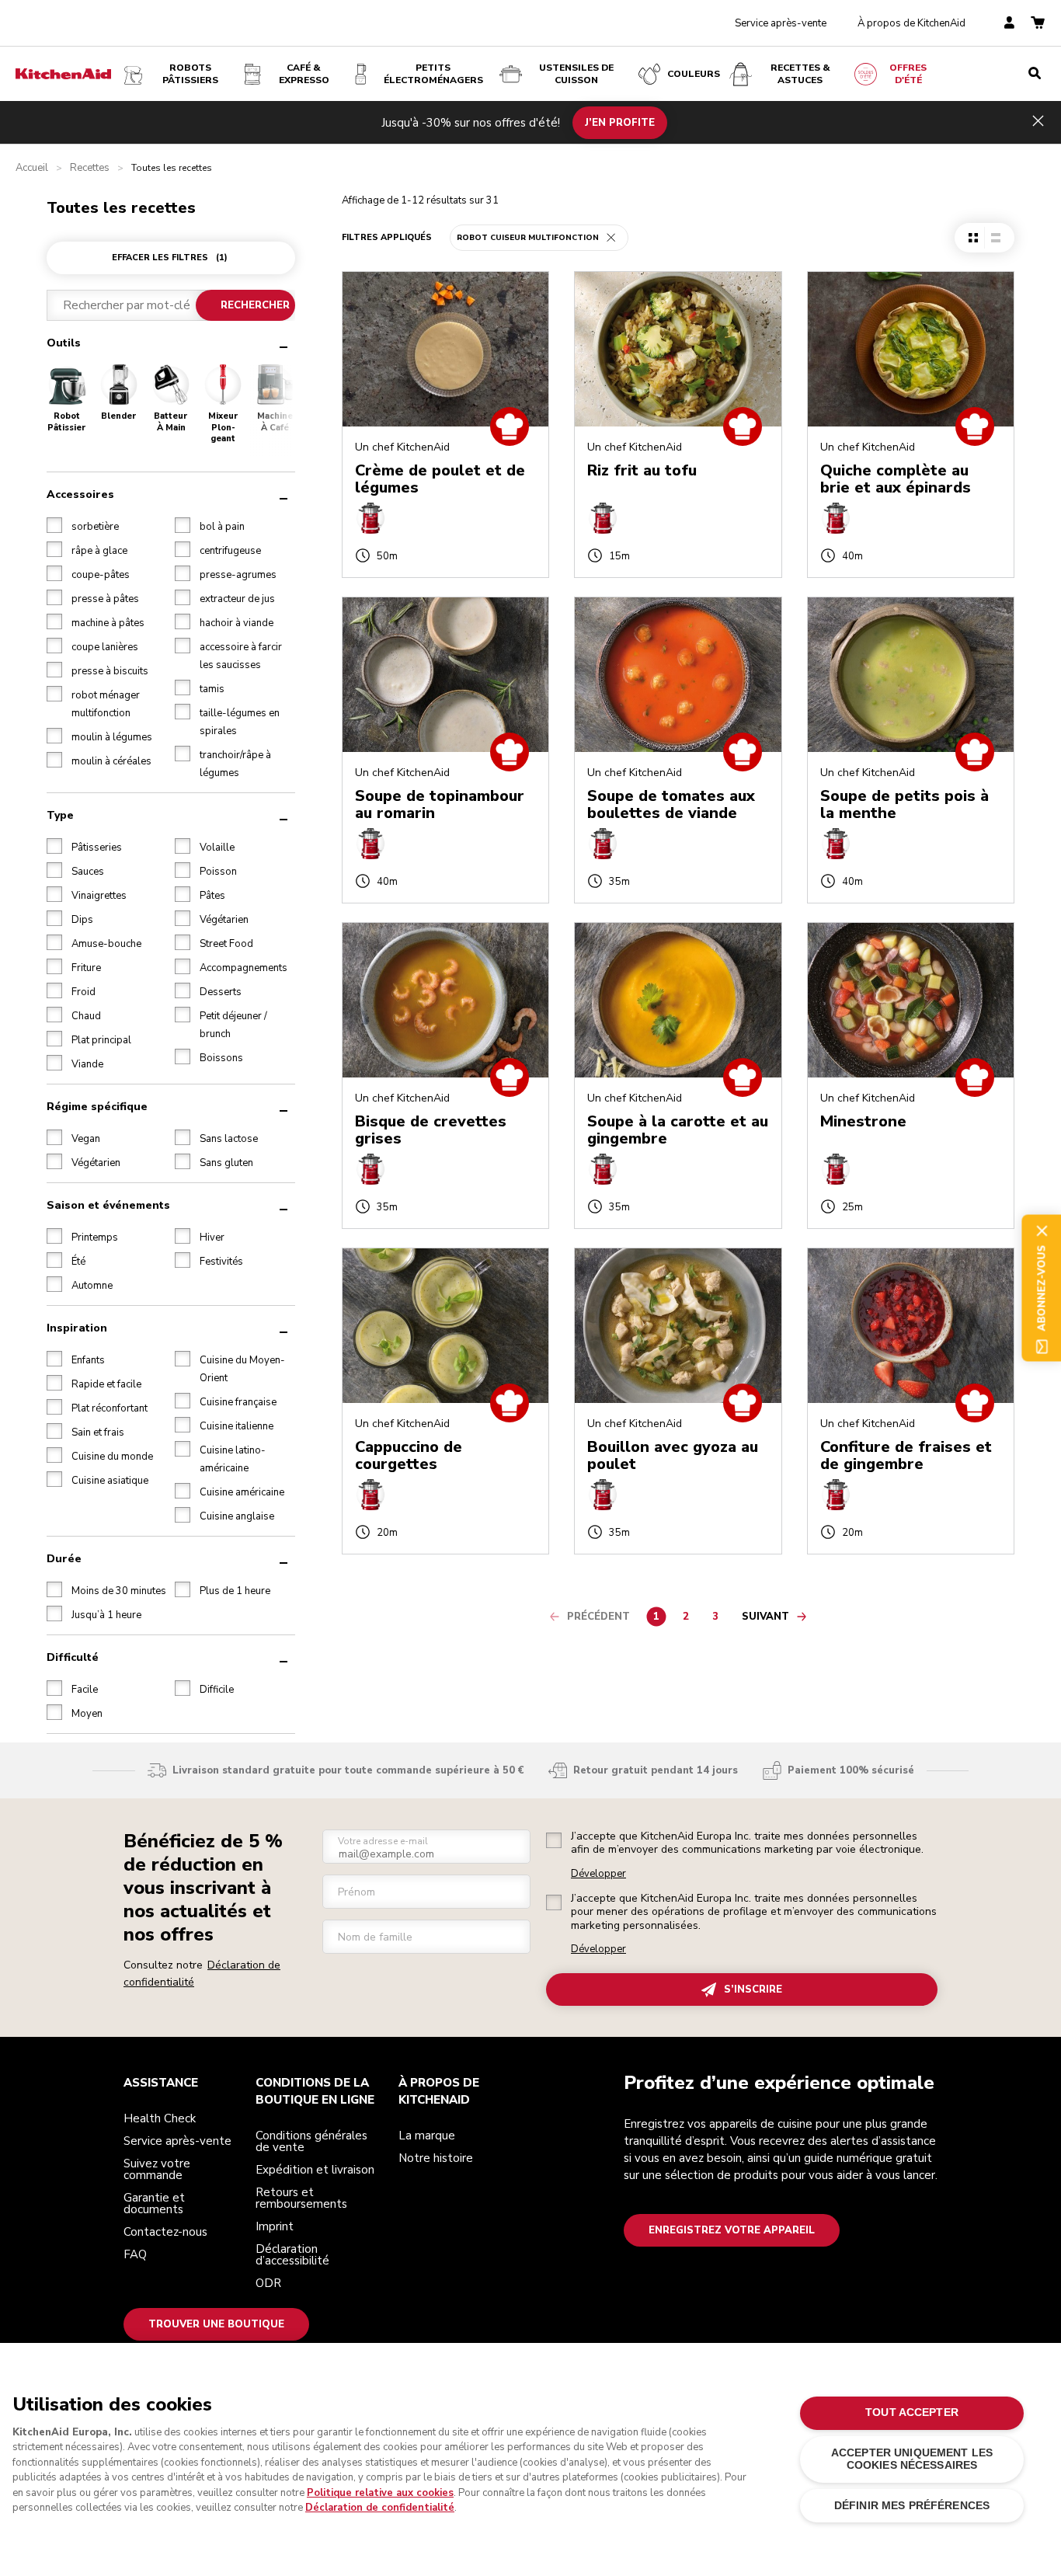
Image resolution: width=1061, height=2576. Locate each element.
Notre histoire (436, 2158)
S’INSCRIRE (753, 1989)
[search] (1035, 74)
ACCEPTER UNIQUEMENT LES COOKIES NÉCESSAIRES (912, 2459)
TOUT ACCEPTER (912, 2412)
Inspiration (77, 1328)
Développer (598, 1874)
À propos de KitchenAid (911, 23)
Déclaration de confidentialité (380, 2508)
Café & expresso (304, 74)
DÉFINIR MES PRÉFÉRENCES (912, 2506)
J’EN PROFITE (620, 122)
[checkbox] (54, 525)
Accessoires (80, 494)
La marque (427, 2136)
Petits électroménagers (433, 74)
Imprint (275, 2226)
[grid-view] (973, 238)
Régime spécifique (97, 1107)
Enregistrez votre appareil (732, 2230)
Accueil (32, 168)
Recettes (90, 168)
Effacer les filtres (170, 258)
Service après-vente (781, 23)
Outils (64, 343)
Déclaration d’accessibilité (292, 2255)
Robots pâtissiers (190, 74)
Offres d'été (908, 74)
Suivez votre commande (157, 2169)
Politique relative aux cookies (380, 2493)
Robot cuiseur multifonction (528, 238)
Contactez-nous (165, 2232)
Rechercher (255, 305)
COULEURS (694, 74)
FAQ (135, 2254)
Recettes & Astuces (800, 74)
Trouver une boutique (216, 2324)
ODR (268, 2283)
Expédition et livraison (315, 2170)
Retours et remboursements (301, 2198)
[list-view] (995, 238)
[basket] (1038, 24)
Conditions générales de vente (311, 2141)
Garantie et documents (154, 2204)
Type (60, 815)
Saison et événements (108, 1205)
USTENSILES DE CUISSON (576, 74)
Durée (64, 1559)
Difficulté (73, 1657)
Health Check (160, 2118)
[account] (1009, 24)
